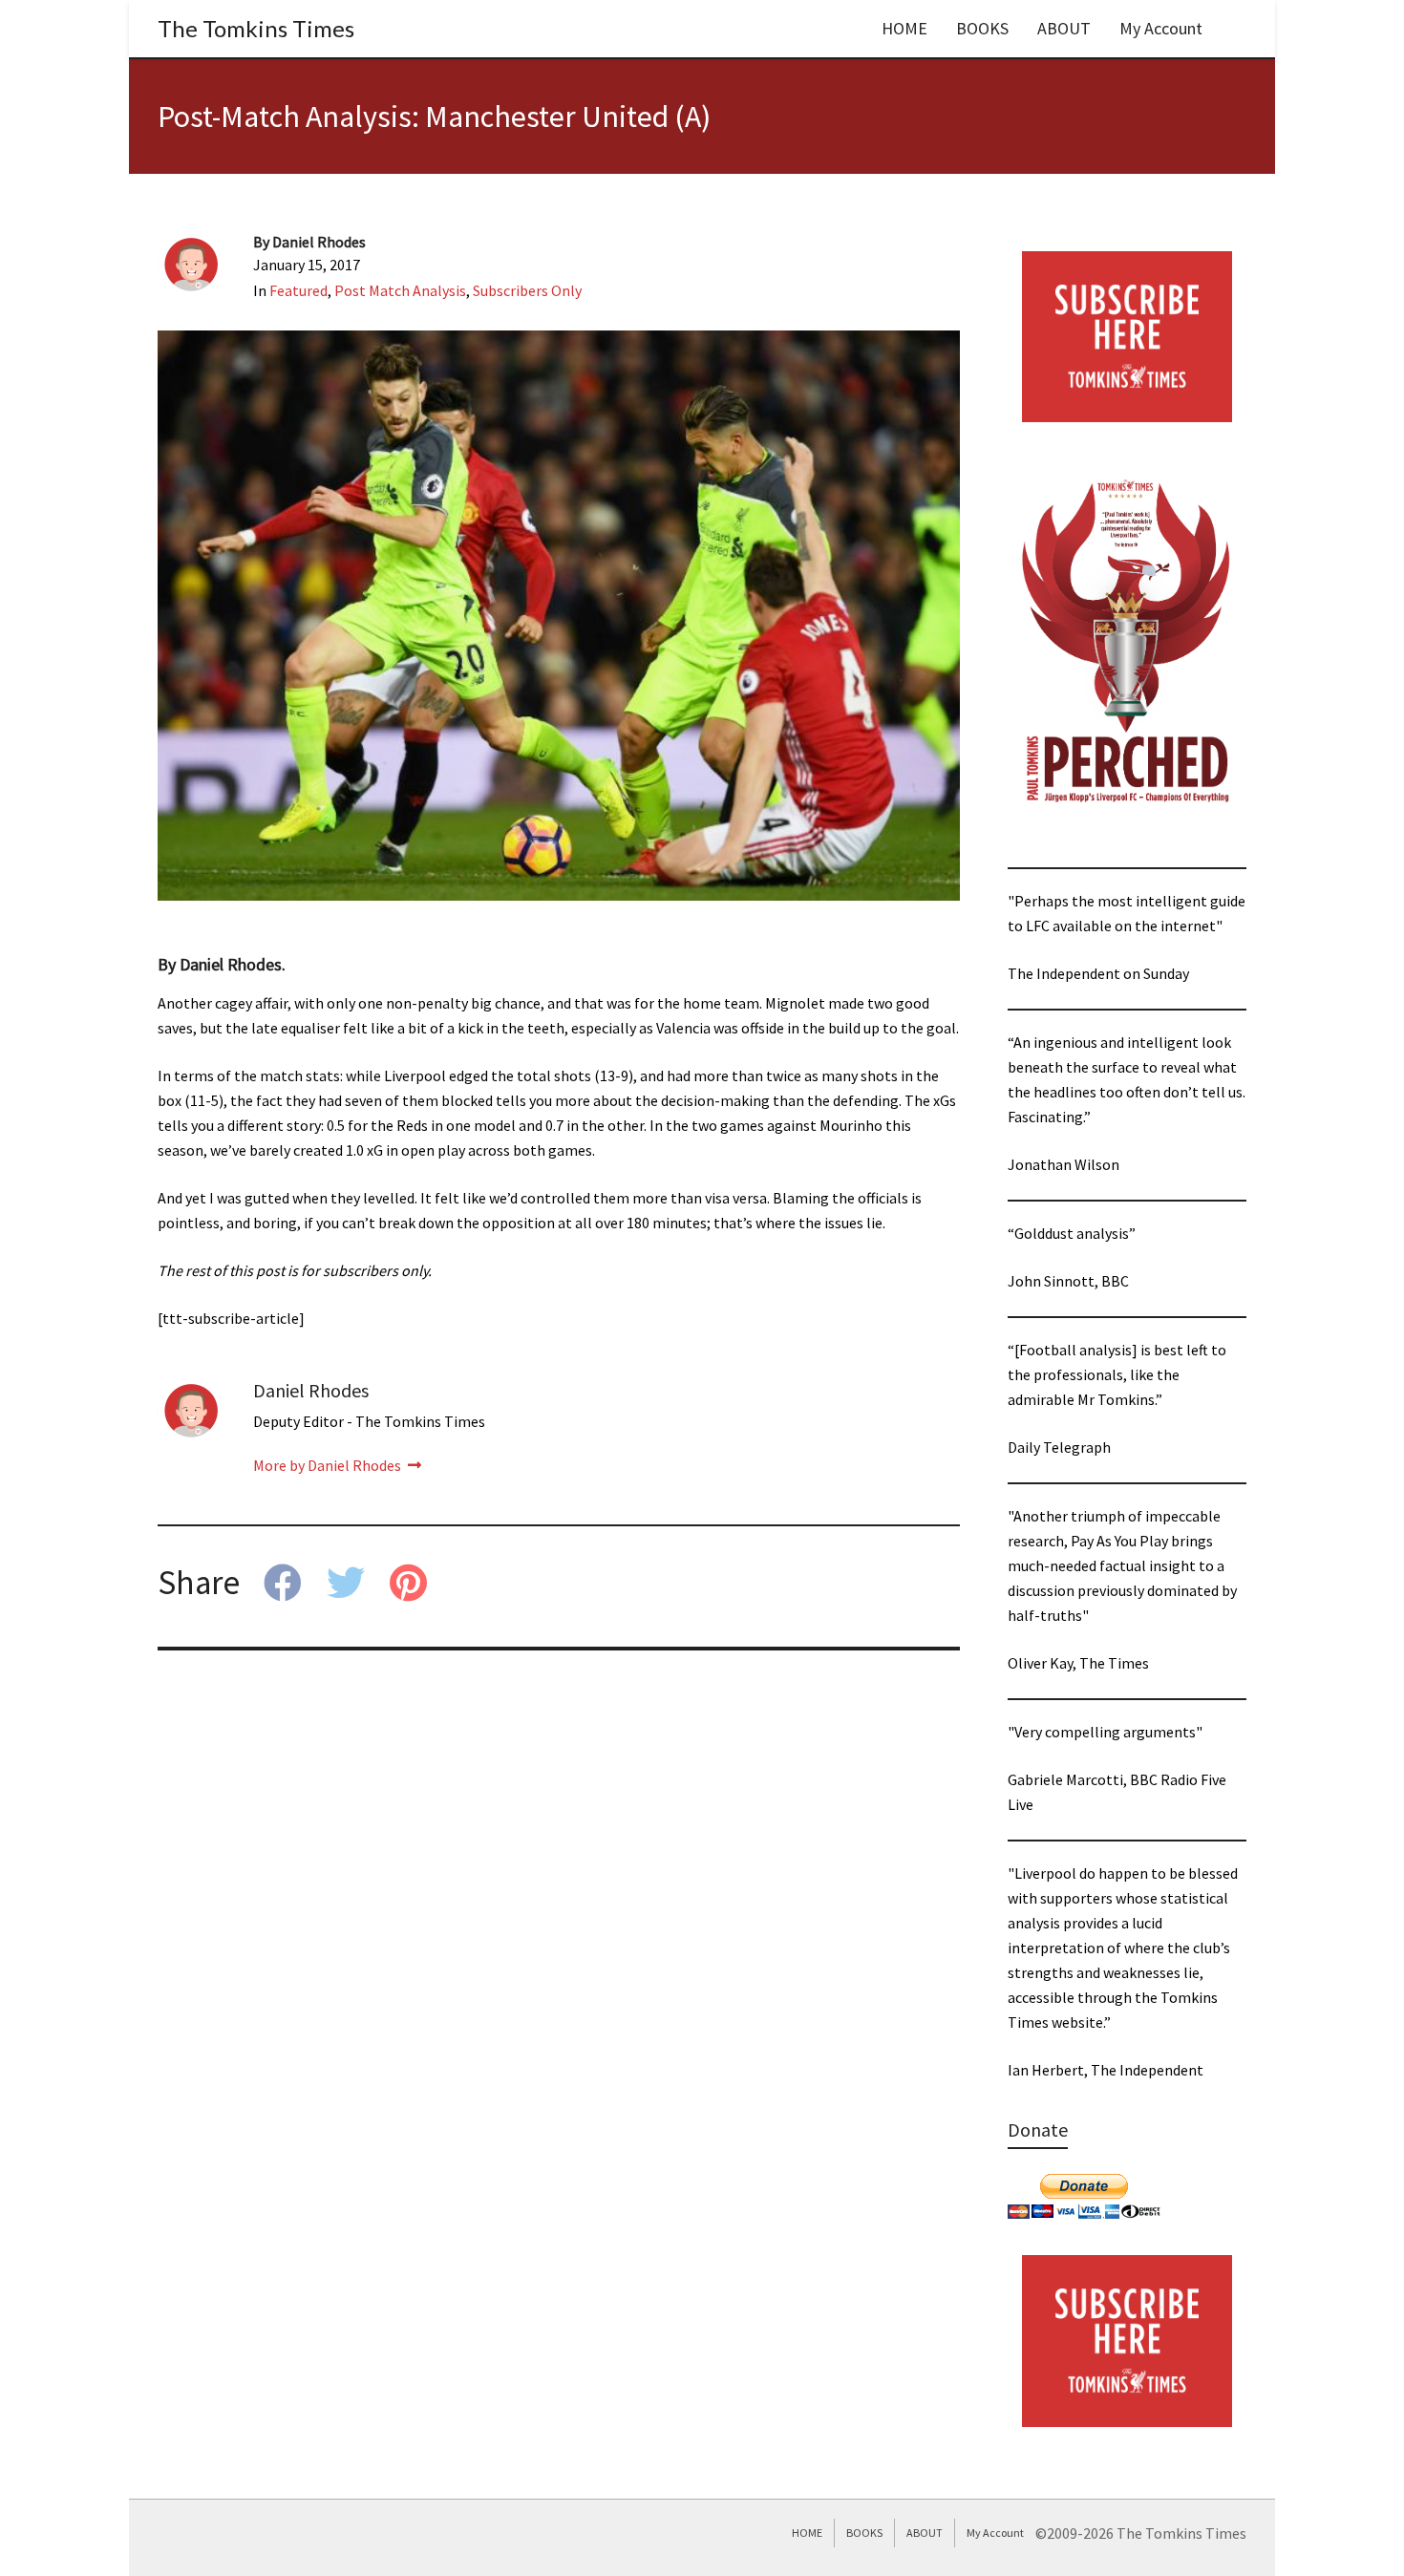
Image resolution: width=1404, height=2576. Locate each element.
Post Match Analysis (400, 290)
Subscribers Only (527, 290)
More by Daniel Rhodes (329, 1465)
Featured (298, 290)
